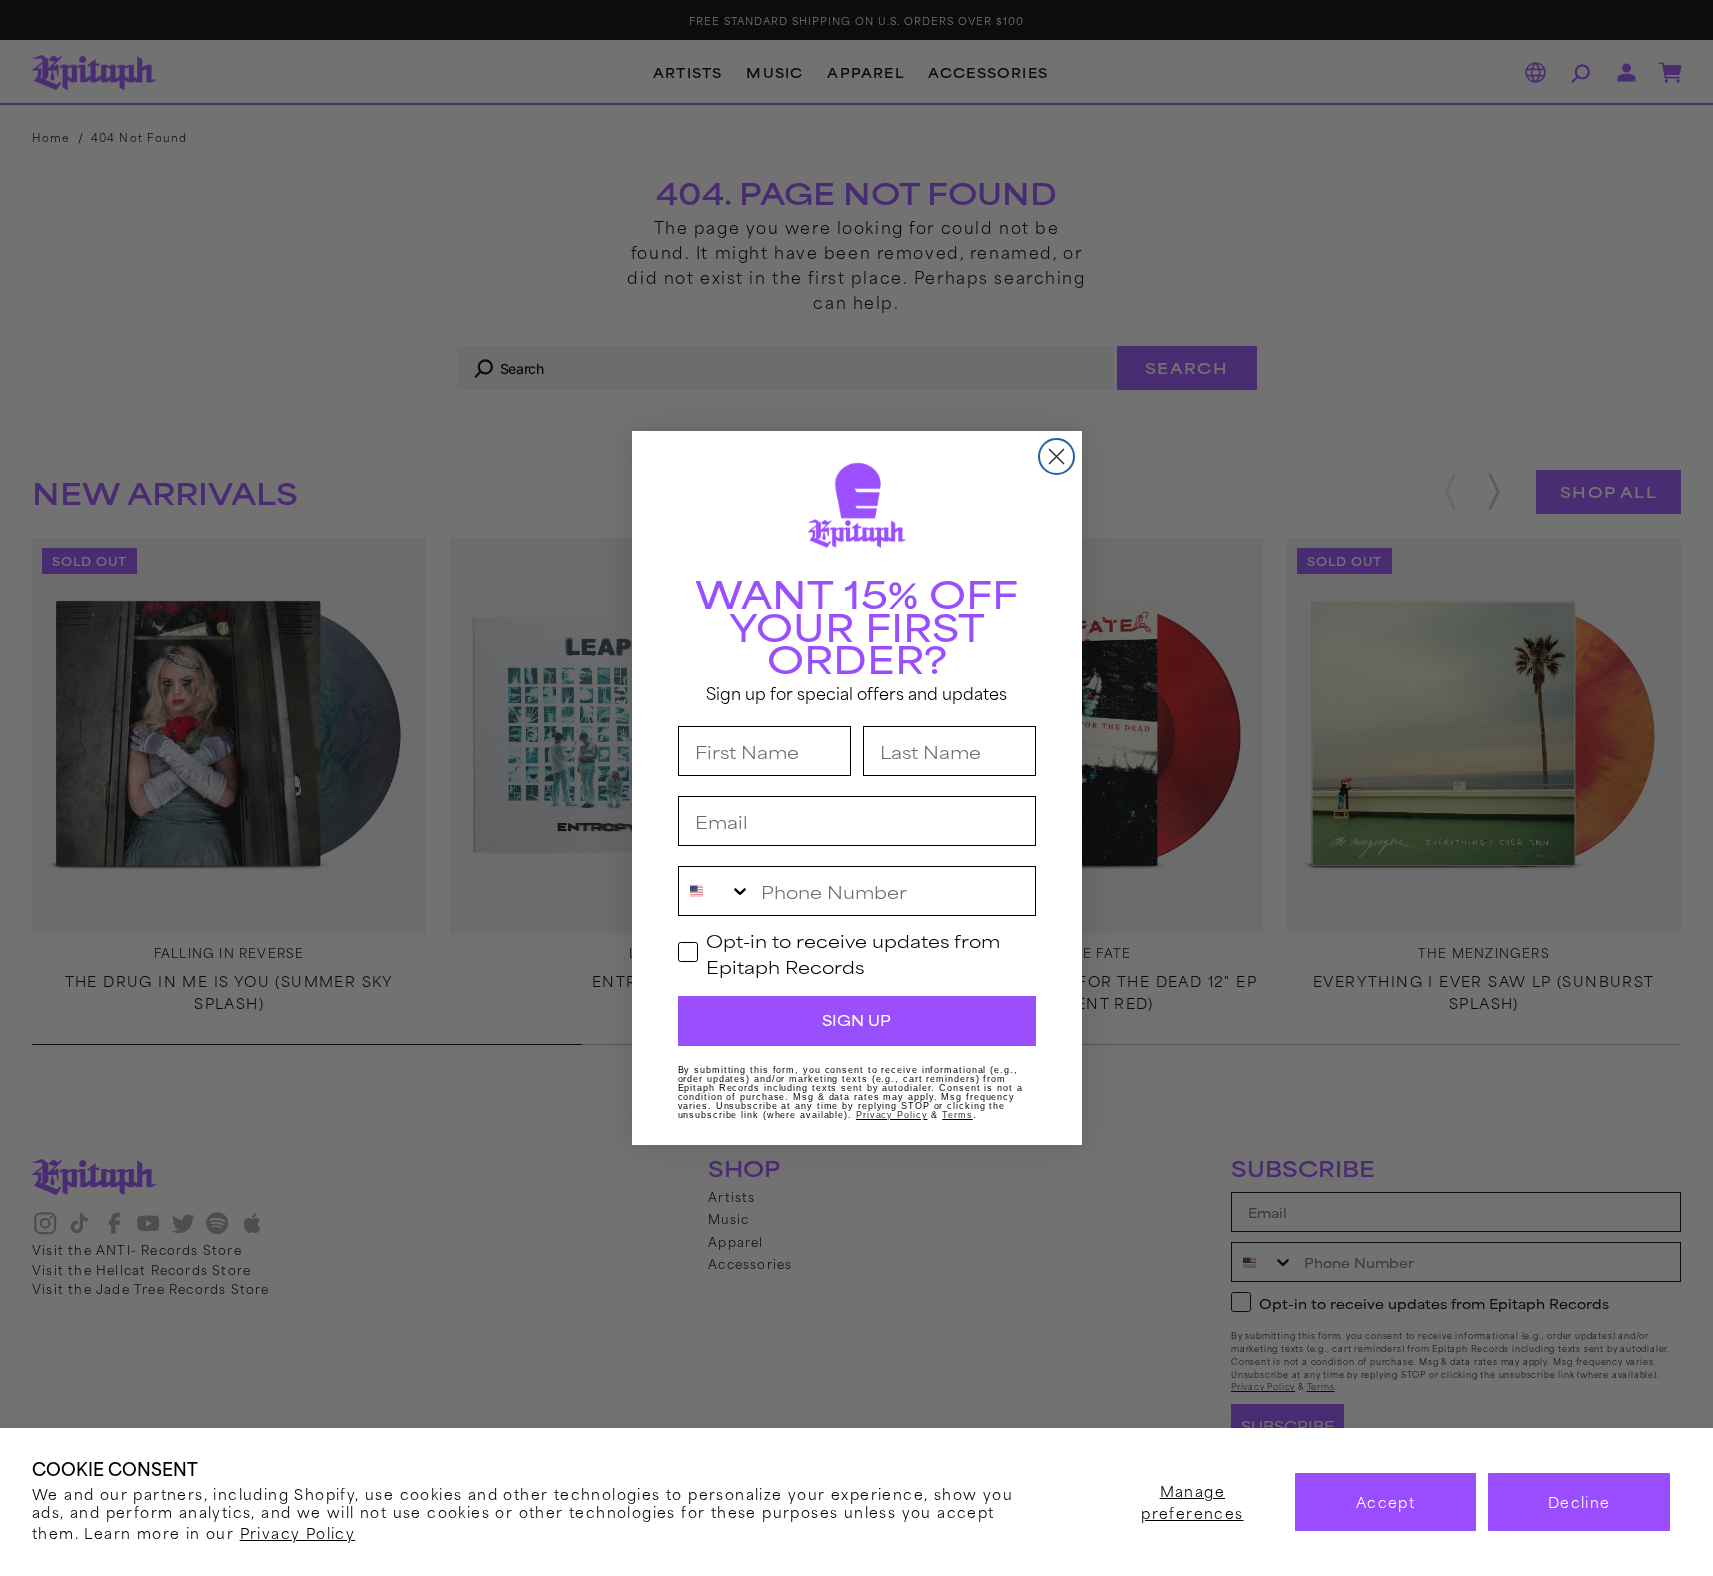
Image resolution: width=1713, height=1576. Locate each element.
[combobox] (715, 891)
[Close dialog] (1056, 456)
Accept (1385, 1501)
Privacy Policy (298, 1532)
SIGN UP (856, 1020)
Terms (957, 1115)
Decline (1579, 1501)
